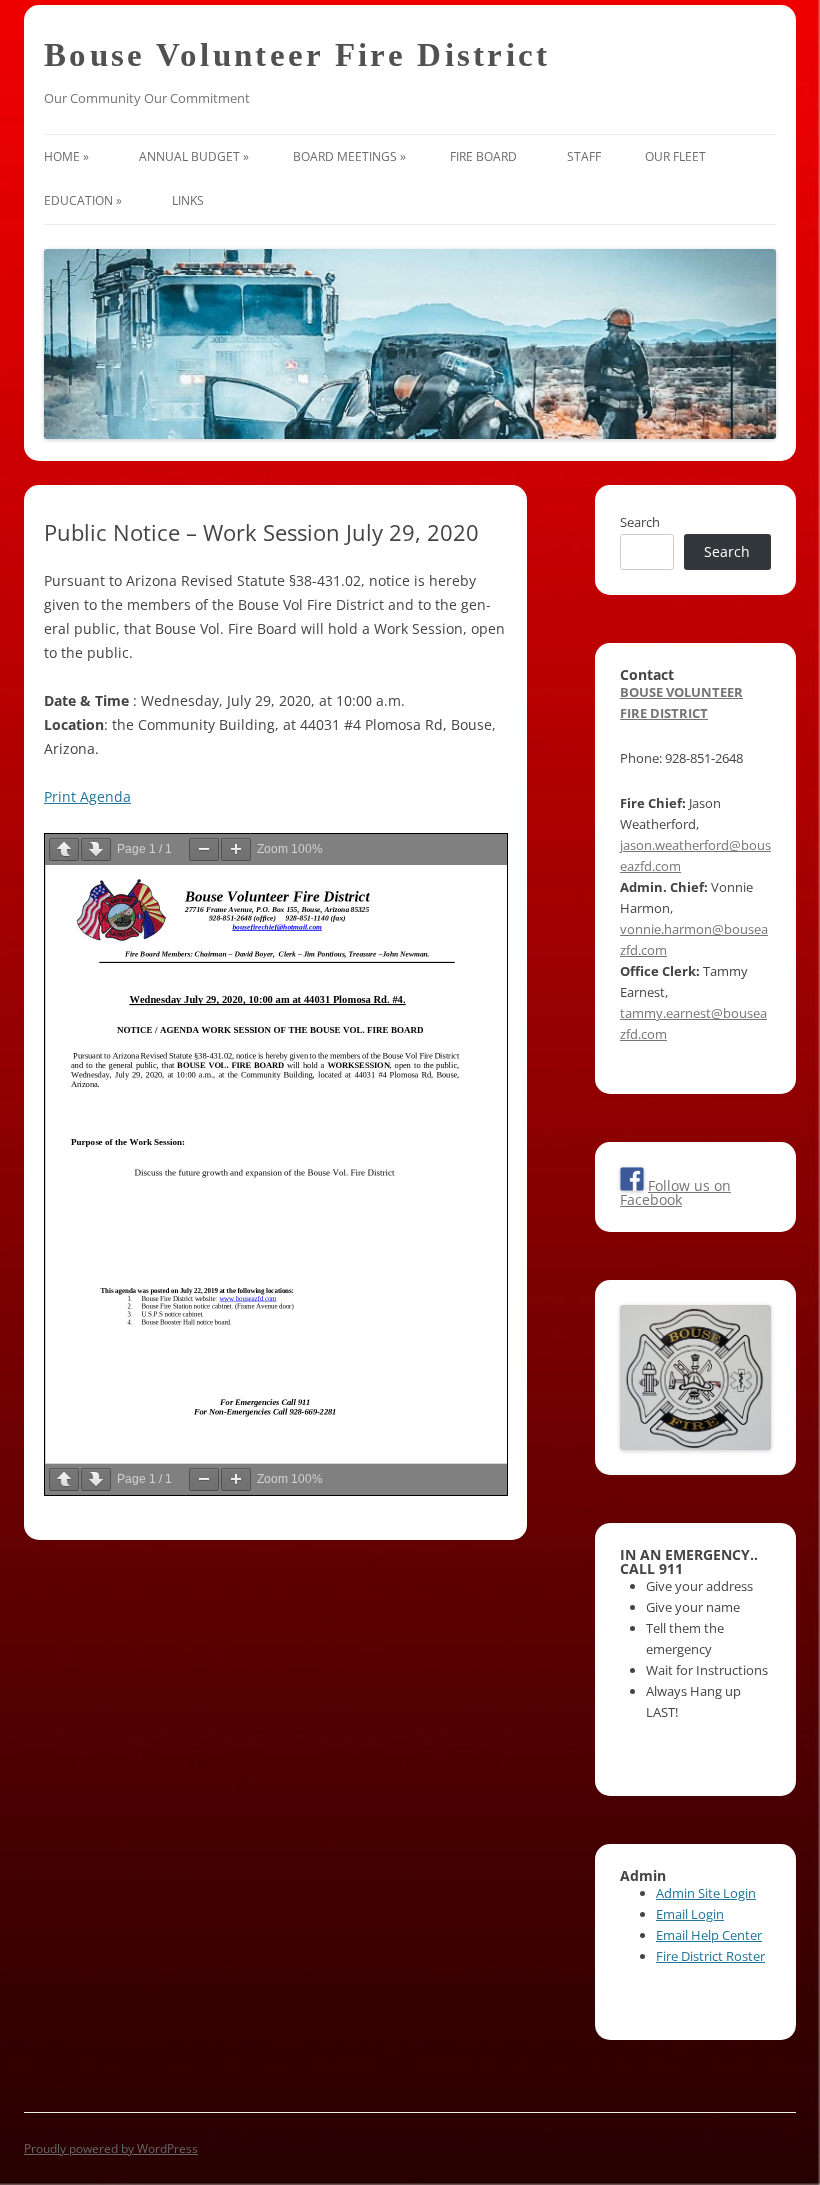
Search (640, 522)
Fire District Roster (710, 1956)
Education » (86, 200)
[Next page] (96, 849)
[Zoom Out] (204, 849)
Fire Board (486, 156)
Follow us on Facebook (675, 1192)
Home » (69, 156)
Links (191, 200)
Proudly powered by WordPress (111, 2148)
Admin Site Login (706, 1893)
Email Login (690, 1914)
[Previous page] (64, 849)
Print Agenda (87, 796)
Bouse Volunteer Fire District (297, 55)
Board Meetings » (349, 156)
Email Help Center (709, 1935)
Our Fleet (678, 156)
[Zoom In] (236, 849)
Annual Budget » (194, 156)
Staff (584, 156)
